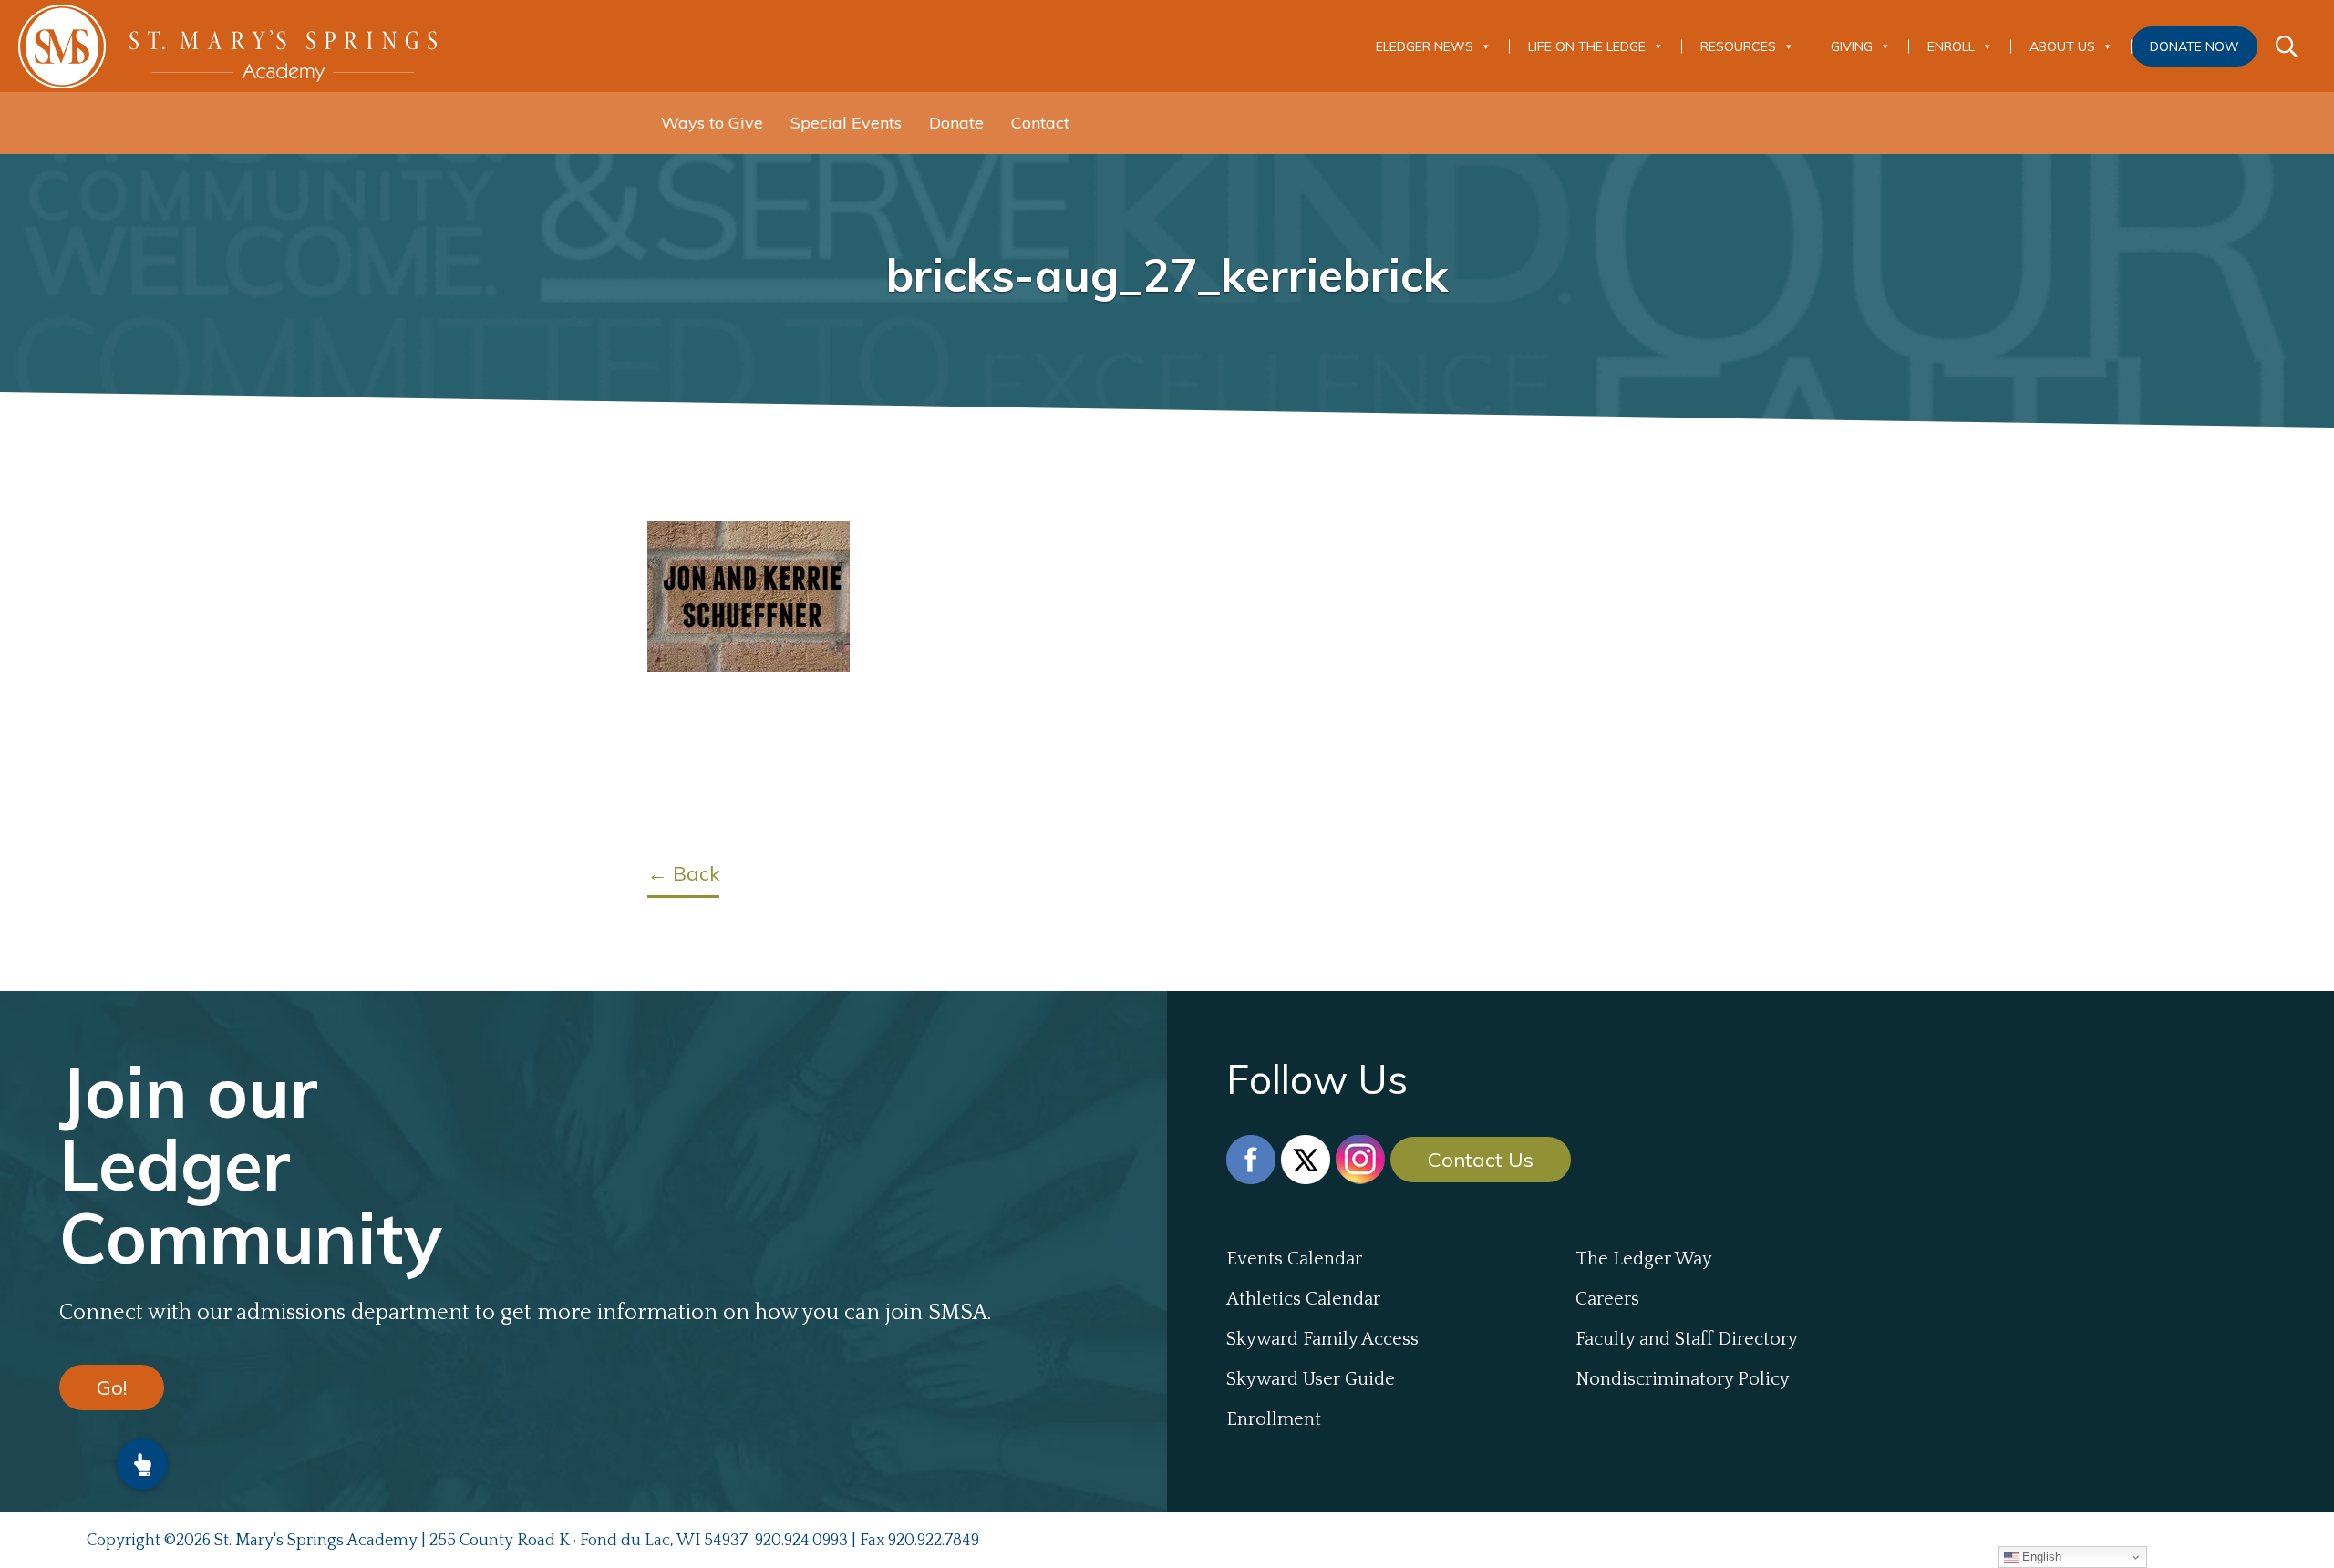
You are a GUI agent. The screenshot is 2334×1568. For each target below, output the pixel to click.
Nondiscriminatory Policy (1683, 1379)
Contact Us (1481, 1160)
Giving (1852, 46)
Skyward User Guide (1311, 1379)
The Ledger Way (1644, 1259)
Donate (956, 123)
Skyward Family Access (1322, 1339)
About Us (2062, 46)
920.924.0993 (801, 1541)
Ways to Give (712, 123)
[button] (142, 1464)
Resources (1738, 46)
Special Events (846, 123)
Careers (1607, 1299)
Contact (1040, 123)
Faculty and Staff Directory (1687, 1339)
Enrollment (1274, 1419)
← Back (683, 873)
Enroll (1951, 46)
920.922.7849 (934, 1541)
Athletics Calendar (1303, 1299)
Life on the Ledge (1587, 46)
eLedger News (1425, 46)
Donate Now (2195, 46)
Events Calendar (1294, 1259)
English (2040, 1557)
